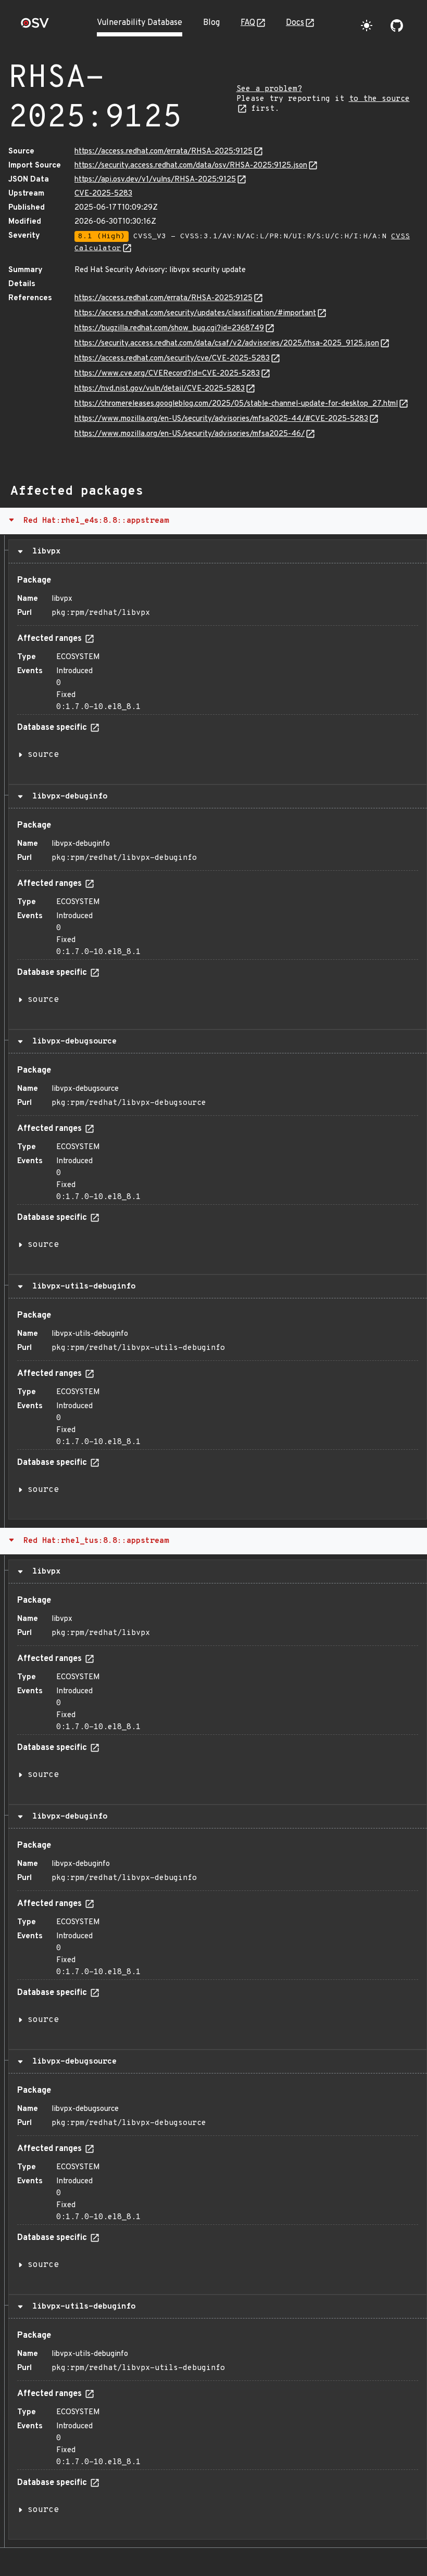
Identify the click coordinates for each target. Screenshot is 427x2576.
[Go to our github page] (397, 25)
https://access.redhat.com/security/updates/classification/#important (195, 313)
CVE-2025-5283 (103, 194)
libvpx (44, 551)
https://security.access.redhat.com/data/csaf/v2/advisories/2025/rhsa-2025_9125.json (227, 344)
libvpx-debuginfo (67, 796)
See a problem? (269, 89)
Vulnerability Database (140, 23)
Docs (295, 23)
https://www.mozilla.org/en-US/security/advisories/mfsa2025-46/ (190, 434)
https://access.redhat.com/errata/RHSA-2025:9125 (164, 152)
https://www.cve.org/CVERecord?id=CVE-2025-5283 (167, 374)
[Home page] (35, 26)
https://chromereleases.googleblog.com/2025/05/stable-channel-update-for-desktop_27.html (236, 404)
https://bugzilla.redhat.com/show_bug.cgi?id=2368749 (169, 329)
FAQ (248, 23)
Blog (211, 23)
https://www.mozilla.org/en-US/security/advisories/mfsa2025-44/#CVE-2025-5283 (221, 419)
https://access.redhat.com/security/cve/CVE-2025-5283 (172, 359)
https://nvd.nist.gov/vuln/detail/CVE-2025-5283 (160, 389)
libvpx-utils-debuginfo (81, 1286)
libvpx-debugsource (72, 1041)
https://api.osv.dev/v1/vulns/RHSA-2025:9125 (155, 180)
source (43, 755)
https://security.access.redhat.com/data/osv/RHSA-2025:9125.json (191, 166)
